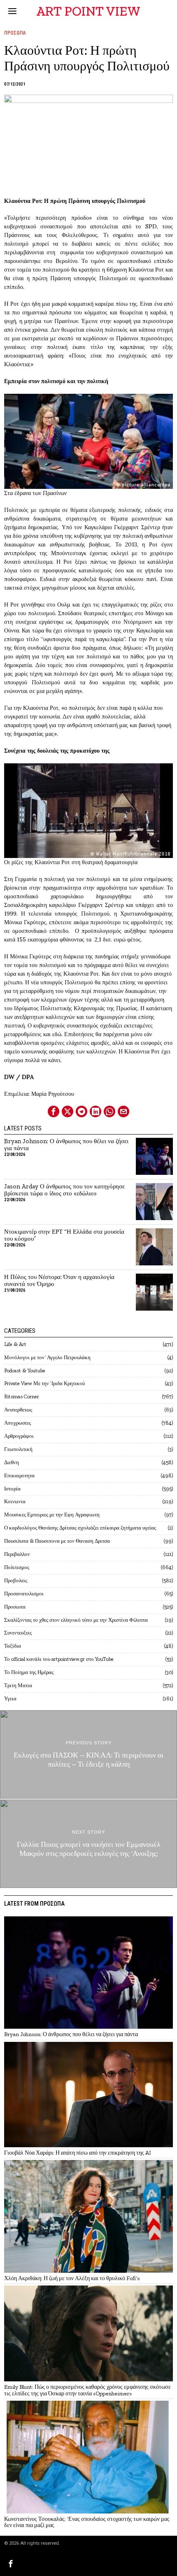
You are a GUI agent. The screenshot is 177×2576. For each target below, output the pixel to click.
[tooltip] (54, 1111)
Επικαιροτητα (19, 1475)
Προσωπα (15, 33)
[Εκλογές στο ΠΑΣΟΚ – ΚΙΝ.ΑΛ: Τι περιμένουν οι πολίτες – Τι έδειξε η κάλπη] (88, 1754)
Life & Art (15, 1344)
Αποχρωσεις (17, 1423)
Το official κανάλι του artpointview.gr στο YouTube (59, 1659)
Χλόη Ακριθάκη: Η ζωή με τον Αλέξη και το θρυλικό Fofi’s (72, 2278)
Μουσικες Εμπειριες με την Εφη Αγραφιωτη (52, 1515)
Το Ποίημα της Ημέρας (29, 1672)
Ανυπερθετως (18, 1410)
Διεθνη (12, 1462)
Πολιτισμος (17, 1567)
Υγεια (10, 1698)
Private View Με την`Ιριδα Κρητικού (44, 1383)
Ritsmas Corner (22, 1396)
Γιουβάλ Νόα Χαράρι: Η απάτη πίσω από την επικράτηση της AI (78, 2153)
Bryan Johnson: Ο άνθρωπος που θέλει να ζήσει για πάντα (66, 1145)
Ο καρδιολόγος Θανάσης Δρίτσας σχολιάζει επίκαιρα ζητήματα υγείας (80, 1528)
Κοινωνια (15, 1501)
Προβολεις (16, 1580)
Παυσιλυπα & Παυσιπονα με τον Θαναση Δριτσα (57, 1541)
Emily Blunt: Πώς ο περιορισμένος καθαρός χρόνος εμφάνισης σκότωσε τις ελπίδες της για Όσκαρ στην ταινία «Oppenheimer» (87, 2390)
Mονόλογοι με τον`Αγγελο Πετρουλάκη (47, 1357)
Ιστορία (12, 1489)
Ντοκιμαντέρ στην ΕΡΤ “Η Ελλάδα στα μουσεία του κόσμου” (64, 1235)
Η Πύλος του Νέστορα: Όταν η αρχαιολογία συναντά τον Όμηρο (59, 1281)
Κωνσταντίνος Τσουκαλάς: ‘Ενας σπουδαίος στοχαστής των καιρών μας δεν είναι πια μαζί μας (87, 2522)
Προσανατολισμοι (24, 1594)
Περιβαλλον (17, 1554)
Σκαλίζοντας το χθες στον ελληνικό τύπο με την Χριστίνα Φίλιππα (76, 1620)
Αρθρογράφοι (19, 1436)
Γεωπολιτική (18, 1449)
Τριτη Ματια (18, 1685)
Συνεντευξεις (18, 1633)
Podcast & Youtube (25, 1371)
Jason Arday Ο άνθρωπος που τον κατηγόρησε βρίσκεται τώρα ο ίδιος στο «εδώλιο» (64, 1190)
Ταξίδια (13, 1646)
